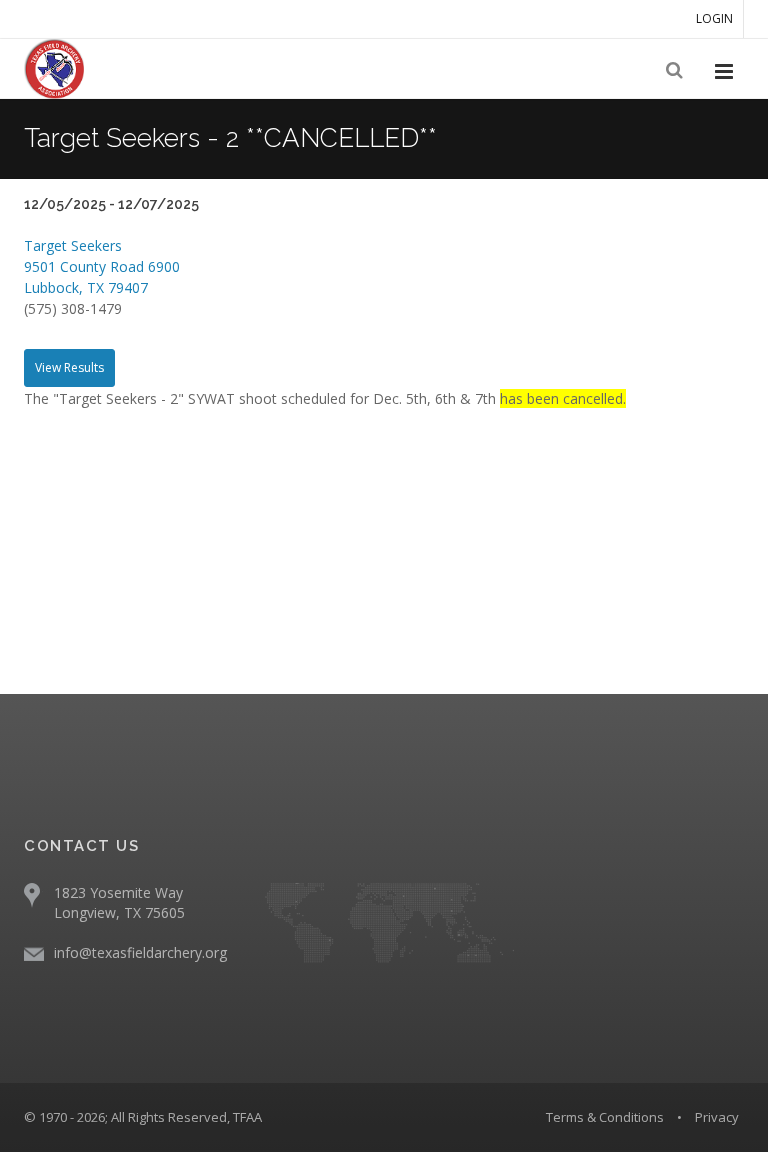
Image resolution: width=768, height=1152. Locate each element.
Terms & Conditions (605, 1117)
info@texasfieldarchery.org (140, 952)
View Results (69, 367)
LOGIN (714, 18)
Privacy (717, 1117)
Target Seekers (73, 245)
